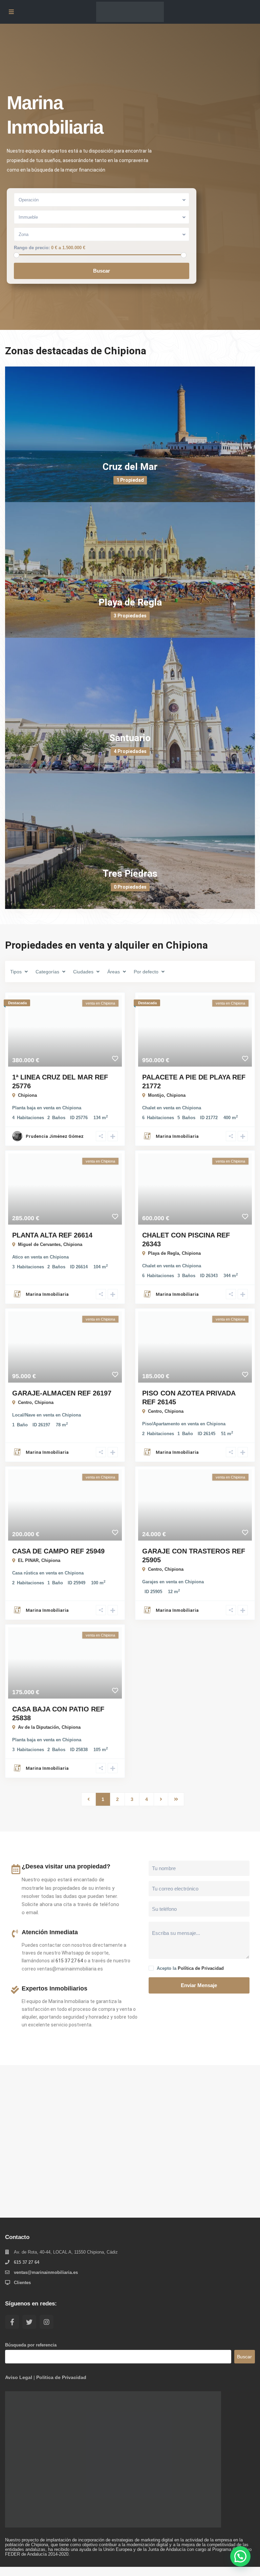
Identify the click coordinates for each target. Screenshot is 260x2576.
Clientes (22, 2283)
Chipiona (27, 1095)
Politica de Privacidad (61, 2377)
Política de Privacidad (201, 1968)
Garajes (150, 1582)
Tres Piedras (130, 874)
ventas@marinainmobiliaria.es (46, 2272)
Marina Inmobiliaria (177, 1136)
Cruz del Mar (130, 467)
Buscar (102, 271)
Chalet (149, 1108)
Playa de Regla (130, 602)
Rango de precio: (32, 248)
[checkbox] (151, 1968)
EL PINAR (28, 1560)
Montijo (156, 1095)
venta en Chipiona (62, 1108)
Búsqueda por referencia (31, 2345)
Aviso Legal (19, 2377)
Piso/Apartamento (161, 1424)
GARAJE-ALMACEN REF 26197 (62, 1393)
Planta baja (24, 1108)
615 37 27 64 (69, 1961)
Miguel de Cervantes (39, 1244)
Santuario (130, 738)
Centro (25, 1402)
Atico (18, 1257)
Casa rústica (25, 1573)
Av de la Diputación (38, 1727)
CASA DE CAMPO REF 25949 (58, 1551)
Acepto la (190, 1968)
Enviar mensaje (199, 1985)
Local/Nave (24, 1415)
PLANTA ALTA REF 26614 (52, 1235)
